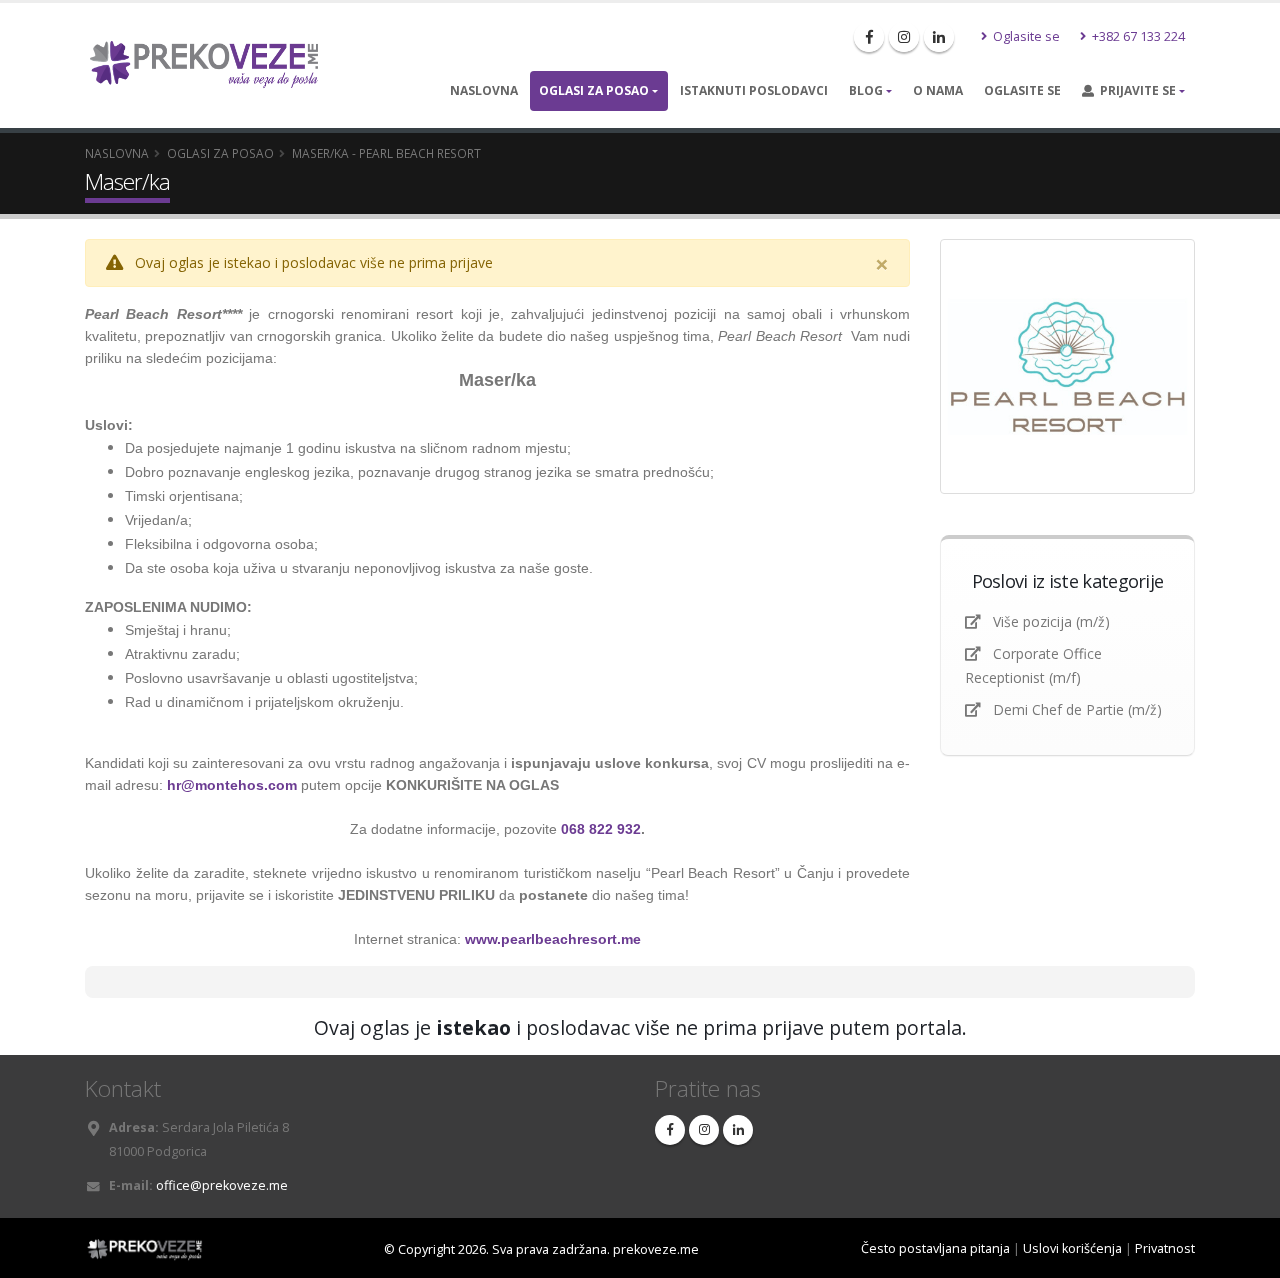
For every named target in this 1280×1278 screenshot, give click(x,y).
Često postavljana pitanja (935, 1248)
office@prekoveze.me (222, 1185)
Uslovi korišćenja (1072, 1248)
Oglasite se (1025, 36)
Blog (866, 90)
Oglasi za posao (594, 90)
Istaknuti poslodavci (754, 90)
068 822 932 (601, 829)
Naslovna (484, 90)
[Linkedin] (939, 37)
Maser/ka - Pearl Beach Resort (386, 153)
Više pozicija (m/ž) (1051, 621)
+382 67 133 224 (1137, 36)
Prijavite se (1135, 90)
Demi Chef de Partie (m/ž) (1077, 709)
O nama (938, 90)
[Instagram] (904, 37)
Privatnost (1165, 1248)
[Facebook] (869, 37)
